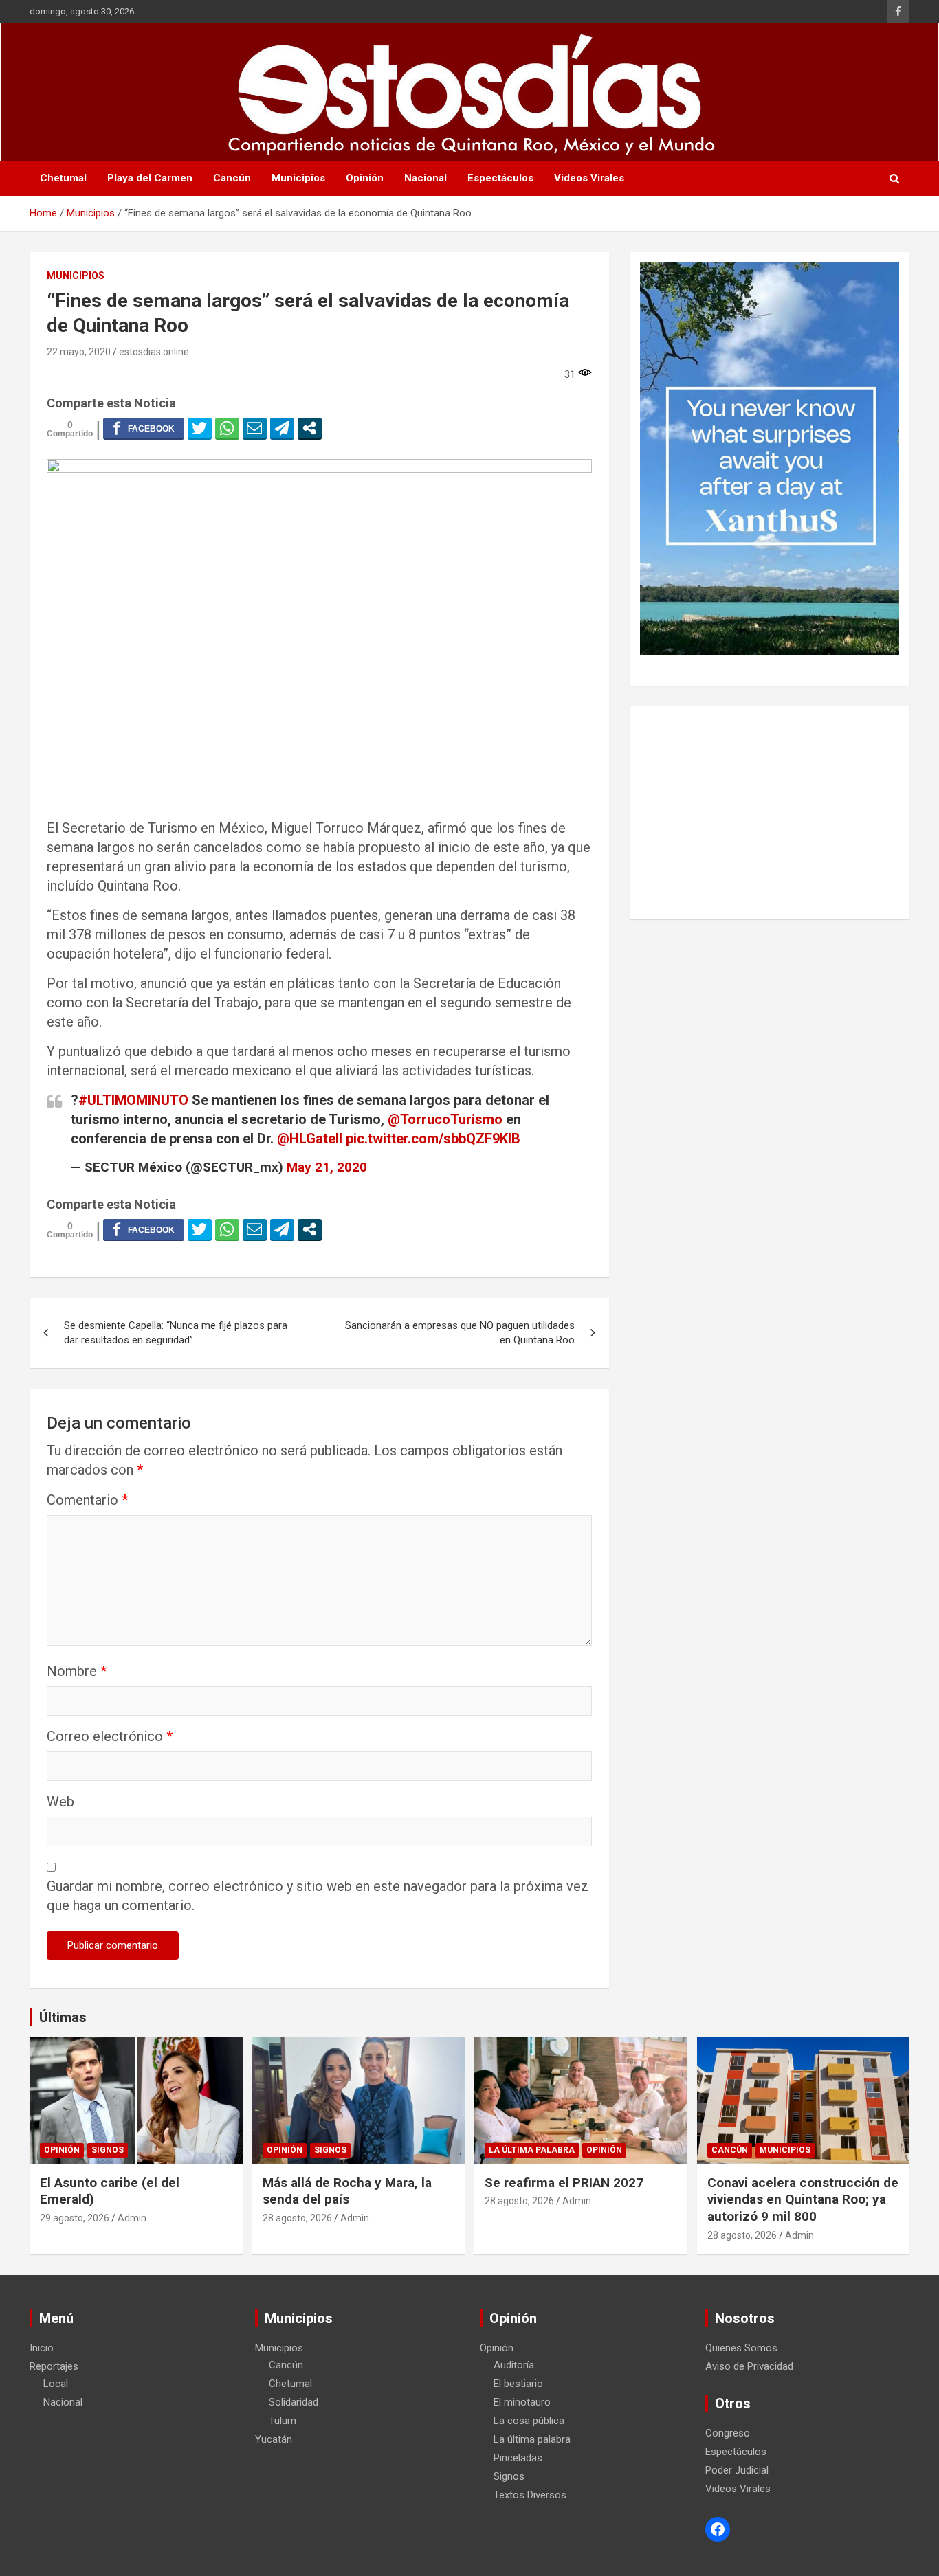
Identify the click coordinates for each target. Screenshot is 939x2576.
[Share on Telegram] (282, 428)
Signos (108, 2150)
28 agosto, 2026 (297, 2218)
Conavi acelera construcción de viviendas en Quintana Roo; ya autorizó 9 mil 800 (803, 2199)
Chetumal (63, 178)
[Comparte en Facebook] (144, 428)
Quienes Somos (741, 2348)
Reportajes (54, 2366)
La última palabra (532, 2150)
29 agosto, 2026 (75, 2218)
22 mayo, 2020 (79, 352)
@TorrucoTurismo (445, 1119)
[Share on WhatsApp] (227, 428)
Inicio (42, 2348)
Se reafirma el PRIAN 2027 (564, 2183)
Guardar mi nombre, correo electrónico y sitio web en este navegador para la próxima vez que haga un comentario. (318, 1896)
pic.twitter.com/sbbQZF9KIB (433, 1139)
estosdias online (154, 352)
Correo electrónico (110, 1736)
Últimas (63, 2017)
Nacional (426, 178)
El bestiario (518, 2384)
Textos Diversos (530, 2495)
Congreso (728, 2433)
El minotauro (522, 2402)
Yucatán (274, 2439)
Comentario (87, 1500)
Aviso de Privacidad (749, 2366)
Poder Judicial (737, 2470)
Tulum (283, 2421)
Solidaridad (294, 2402)
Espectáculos (500, 178)
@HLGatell (310, 1139)
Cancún (232, 178)
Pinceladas (518, 2458)
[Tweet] (200, 428)
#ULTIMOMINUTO (133, 1100)
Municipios (298, 178)
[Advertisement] (770, 813)
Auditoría (514, 2365)
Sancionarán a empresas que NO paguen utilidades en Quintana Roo (460, 1333)
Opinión (365, 178)
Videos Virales (589, 178)
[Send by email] (255, 428)
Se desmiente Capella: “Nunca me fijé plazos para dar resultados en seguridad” (176, 1333)
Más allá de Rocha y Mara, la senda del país (347, 2191)
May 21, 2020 (327, 1167)
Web (60, 1802)
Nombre (77, 1671)
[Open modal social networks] (310, 428)
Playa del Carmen (150, 178)
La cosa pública (529, 2421)
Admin (132, 2218)
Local (56, 2384)
